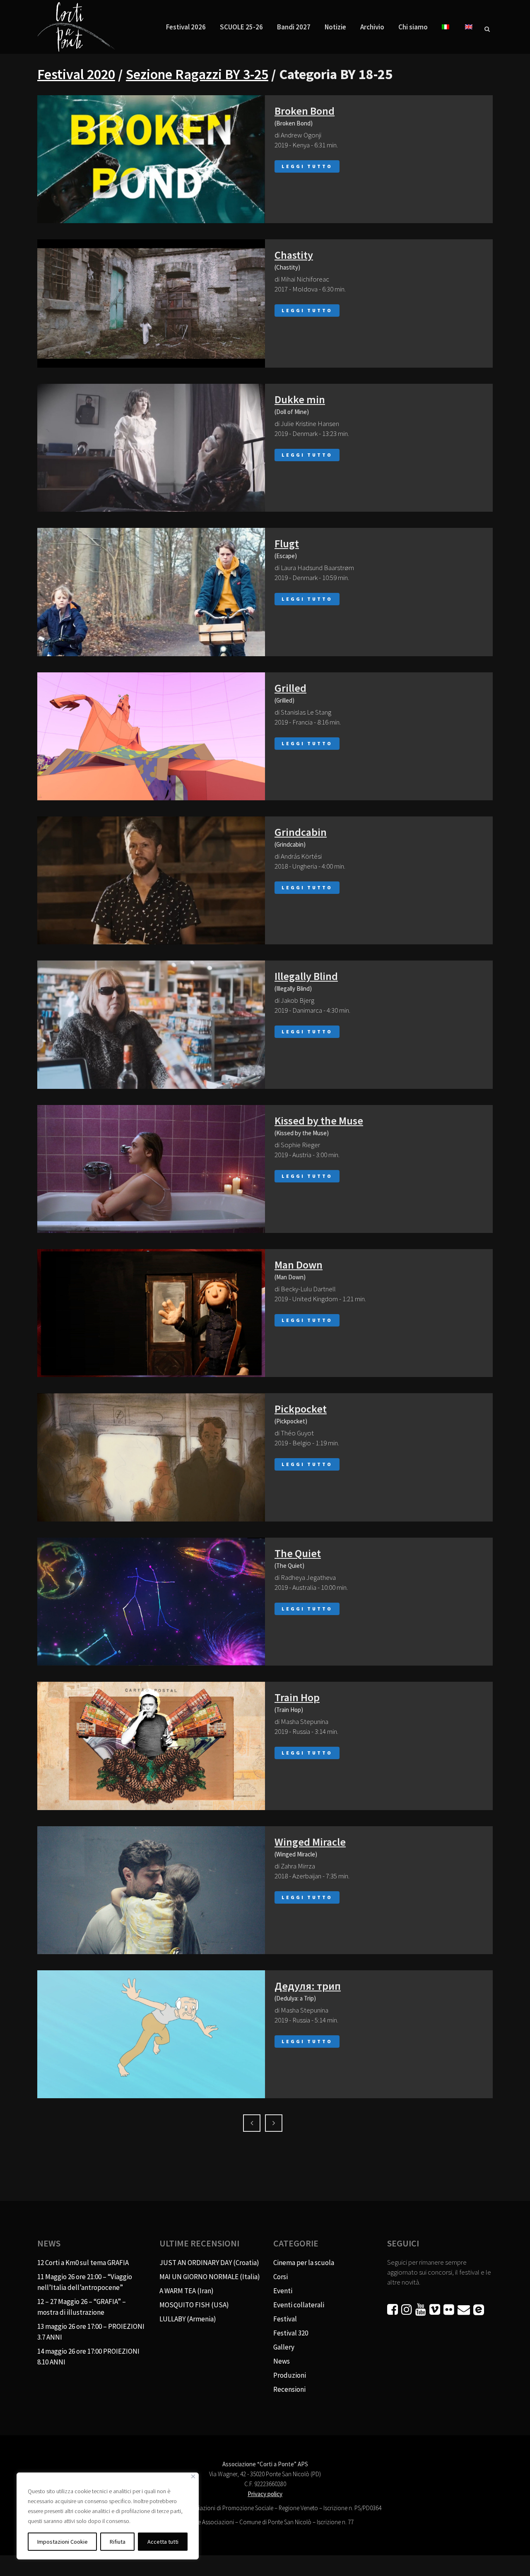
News (282, 2361)
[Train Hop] (151, 1746)
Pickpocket (301, 1409)
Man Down (299, 1265)
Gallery (284, 2347)
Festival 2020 (76, 74)
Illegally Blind (306, 976)
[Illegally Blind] (151, 1024)
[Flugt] (151, 592)
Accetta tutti (163, 2542)
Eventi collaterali (299, 2305)
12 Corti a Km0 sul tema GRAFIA (83, 2263)
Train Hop (297, 1697)
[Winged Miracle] (151, 1890)
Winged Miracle (310, 1842)
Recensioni (289, 2389)
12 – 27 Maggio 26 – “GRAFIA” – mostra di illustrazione (82, 2307)
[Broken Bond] (151, 159)
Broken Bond (305, 111)
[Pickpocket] (151, 1457)
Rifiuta (118, 2542)
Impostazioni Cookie (63, 2542)
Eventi (283, 2291)
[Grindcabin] (151, 880)
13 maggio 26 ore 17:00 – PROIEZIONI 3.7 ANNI (91, 2332)
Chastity (294, 255)
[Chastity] (151, 303)
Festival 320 (291, 2333)
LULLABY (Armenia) (188, 2319)
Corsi (281, 2277)
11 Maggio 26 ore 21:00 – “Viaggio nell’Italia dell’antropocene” (85, 2282)
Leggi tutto (307, 166)
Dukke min (300, 399)
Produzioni (290, 2375)
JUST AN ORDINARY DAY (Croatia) (209, 2263)
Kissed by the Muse (319, 1121)
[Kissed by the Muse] (151, 1169)
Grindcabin (301, 832)
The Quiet (298, 1553)
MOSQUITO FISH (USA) (194, 2305)
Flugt (287, 543)
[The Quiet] (151, 1602)
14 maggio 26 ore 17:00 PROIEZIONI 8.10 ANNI (88, 2357)
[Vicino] (193, 2476)
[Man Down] (151, 1313)
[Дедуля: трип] (151, 2034)
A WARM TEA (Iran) (187, 2291)
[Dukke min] (151, 448)
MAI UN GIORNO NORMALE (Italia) (210, 2277)
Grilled (290, 688)
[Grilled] (151, 736)
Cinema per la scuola (304, 2263)
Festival (285, 2319)
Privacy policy (265, 2494)
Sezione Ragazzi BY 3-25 (197, 74)
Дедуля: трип (308, 1986)
